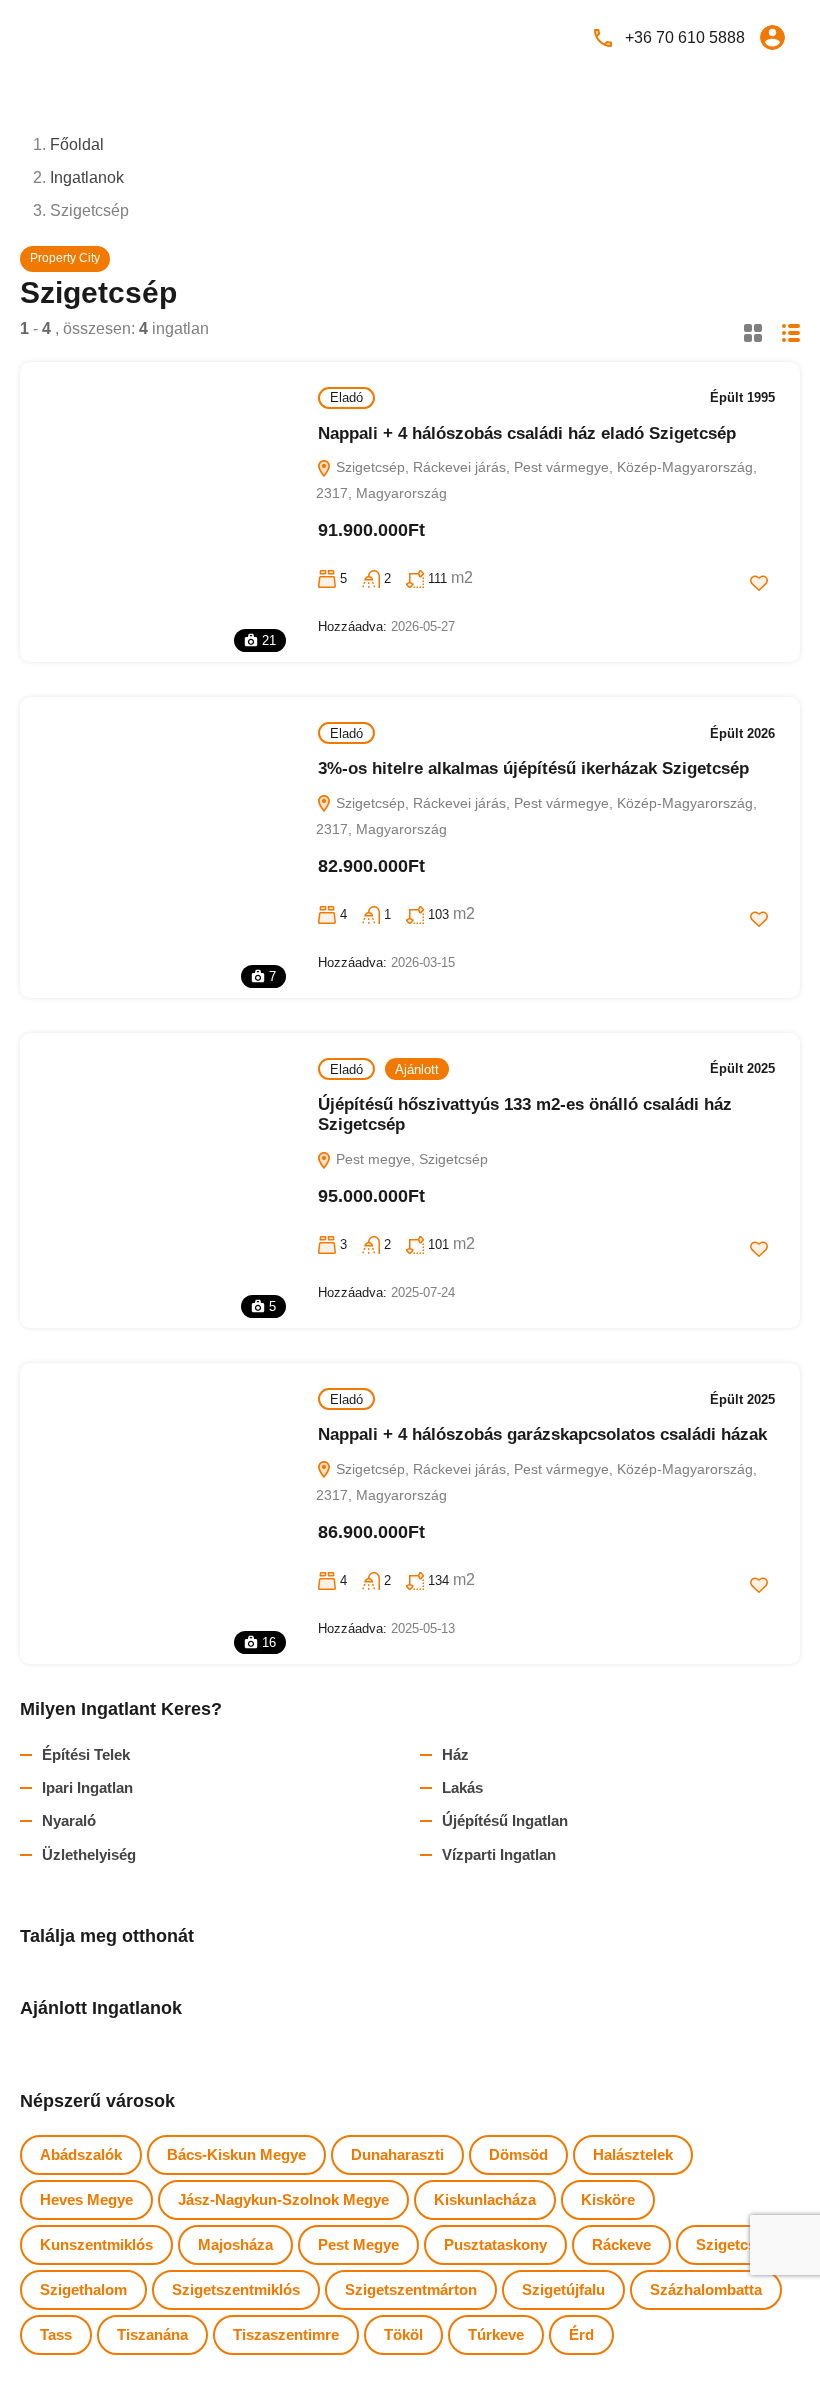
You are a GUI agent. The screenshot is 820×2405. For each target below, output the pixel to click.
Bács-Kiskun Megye (236, 2154)
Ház (455, 1754)
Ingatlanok (87, 177)
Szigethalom (83, 2289)
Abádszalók (81, 2154)
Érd (581, 2334)
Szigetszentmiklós (236, 2289)
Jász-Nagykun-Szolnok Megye (283, 2199)
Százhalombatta (706, 2289)
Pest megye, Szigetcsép (410, 1159)
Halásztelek (633, 2154)
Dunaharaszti (397, 2154)
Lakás (462, 1787)
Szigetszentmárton (411, 2289)
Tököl (403, 2334)
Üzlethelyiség (89, 1854)
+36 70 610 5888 (685, 37)
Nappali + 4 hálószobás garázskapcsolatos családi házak (542, 1434)
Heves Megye (86, 2199)
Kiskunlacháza (485, 2199)
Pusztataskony (495, 2244)
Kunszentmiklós (96, 2244)
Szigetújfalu (563, 2289)
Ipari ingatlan (87, 1787)
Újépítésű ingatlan (505, 1820)
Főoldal (77, 144)
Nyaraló (69, 1820)
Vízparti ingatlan (499, 1854)
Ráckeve (621, 2244)
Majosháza (235, 2244)
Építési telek (86, 1754)
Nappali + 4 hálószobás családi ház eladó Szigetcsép (527, 433)
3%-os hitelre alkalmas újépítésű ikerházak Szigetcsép (533, 768)
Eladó (346, 397)
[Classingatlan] (80, 36)
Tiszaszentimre (286, 2334)
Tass (56, 2334)
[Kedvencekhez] (759, 583)
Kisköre (608, 2199)
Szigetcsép (734, 2244)
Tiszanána (152, 2334)
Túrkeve (496, 2334)
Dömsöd (518, 2154)
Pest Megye (358, 2244)
